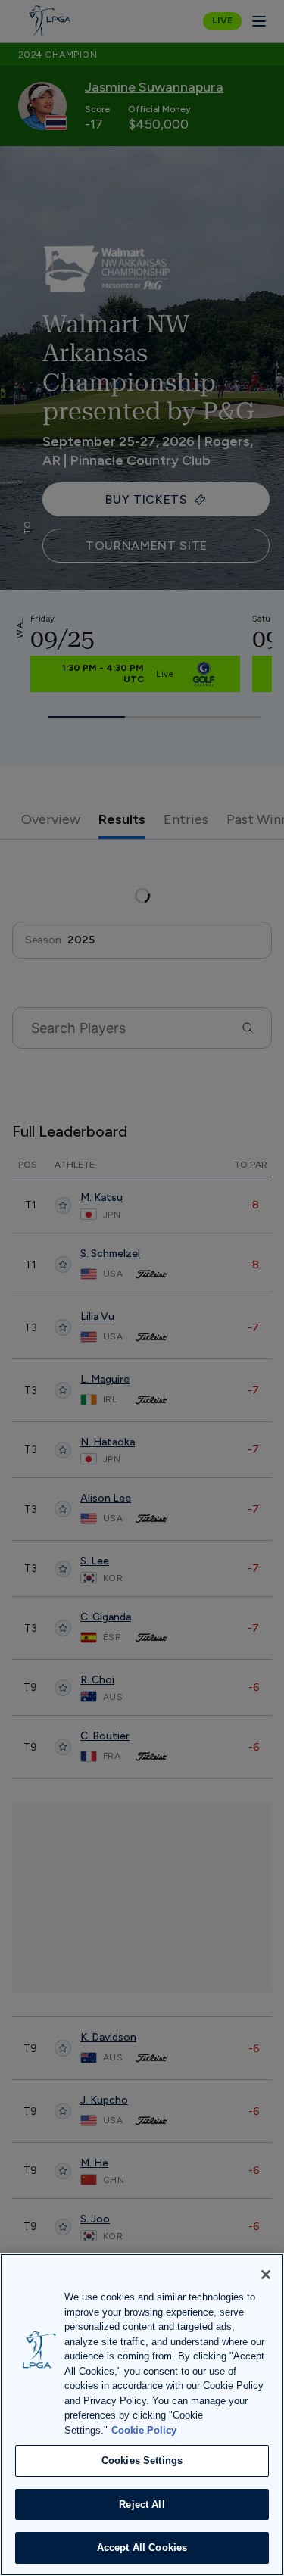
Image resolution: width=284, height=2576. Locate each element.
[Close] (266, 2275)
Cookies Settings (142, 2461)
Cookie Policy (144, 2430)
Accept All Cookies (142, 2548)
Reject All (142, 2504)
